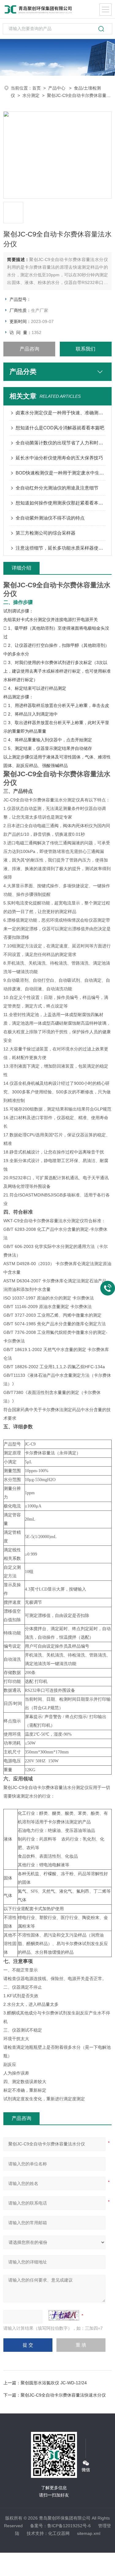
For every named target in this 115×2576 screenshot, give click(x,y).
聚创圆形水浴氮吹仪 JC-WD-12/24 (54, 2383)
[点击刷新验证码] (64, 2315)
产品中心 (57, 88)
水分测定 (31, 95)
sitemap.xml (89, 2533)
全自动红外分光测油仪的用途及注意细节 (57, 488)
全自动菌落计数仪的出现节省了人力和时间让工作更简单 (61, 443)
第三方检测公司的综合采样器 (46, 533)
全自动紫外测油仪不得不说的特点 (50, 518)
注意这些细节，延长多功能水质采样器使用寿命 (61, 548)
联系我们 (86, 349)
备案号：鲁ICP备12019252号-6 (60, 2526)
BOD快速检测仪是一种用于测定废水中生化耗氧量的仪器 (61, 473)
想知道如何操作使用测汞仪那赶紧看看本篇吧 (61, 503)
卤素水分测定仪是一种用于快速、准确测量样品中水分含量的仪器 (61, 413)
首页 (36, 88)
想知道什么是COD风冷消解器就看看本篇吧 (60, 428)
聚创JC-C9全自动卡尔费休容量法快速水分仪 (63, 2395)
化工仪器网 (59, 2533)
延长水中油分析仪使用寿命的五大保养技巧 (59, 458)
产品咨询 (29, 349)
